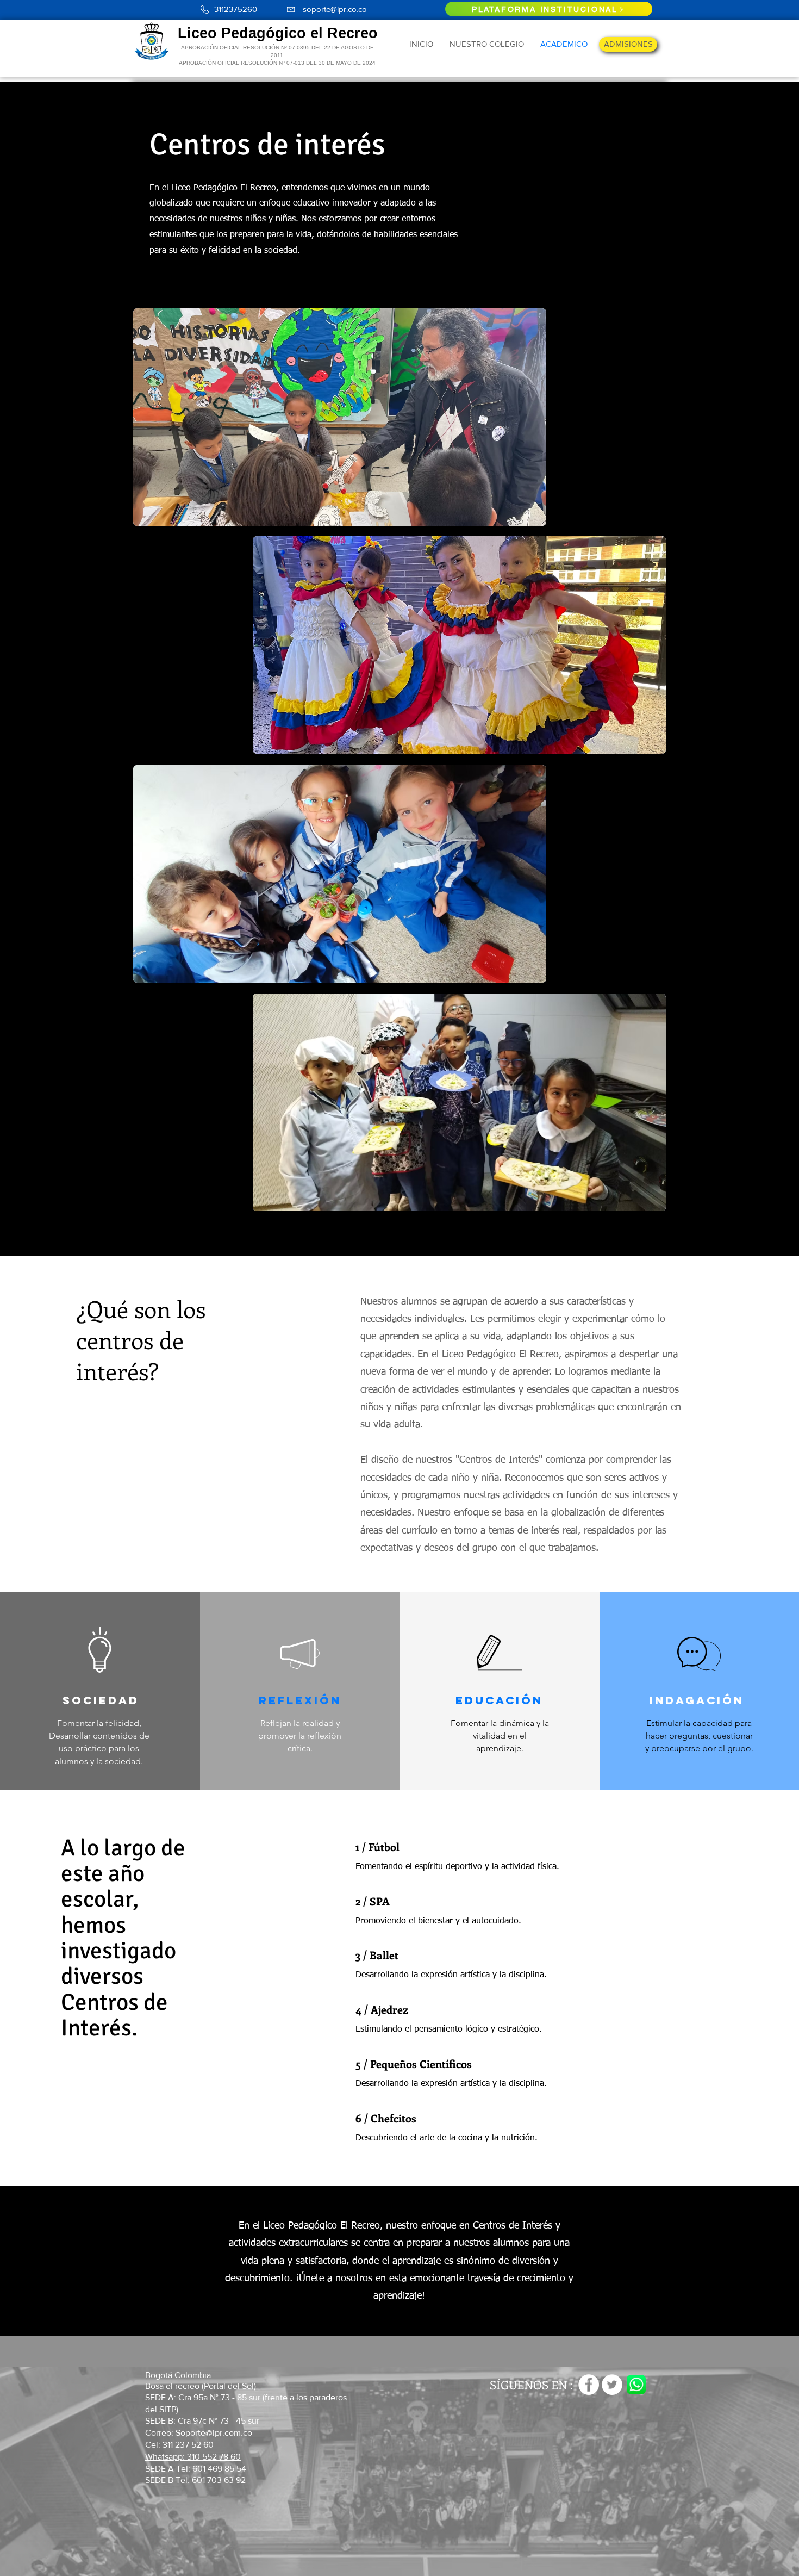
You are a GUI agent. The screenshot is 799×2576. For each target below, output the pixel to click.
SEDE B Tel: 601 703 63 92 (195, 2480)
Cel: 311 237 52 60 (179, 2445)
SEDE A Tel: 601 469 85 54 (197, 2469)
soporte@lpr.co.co (335, 9)
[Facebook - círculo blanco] (589, 2385)
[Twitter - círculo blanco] (612, 2385)
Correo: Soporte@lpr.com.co (199, 2433)
